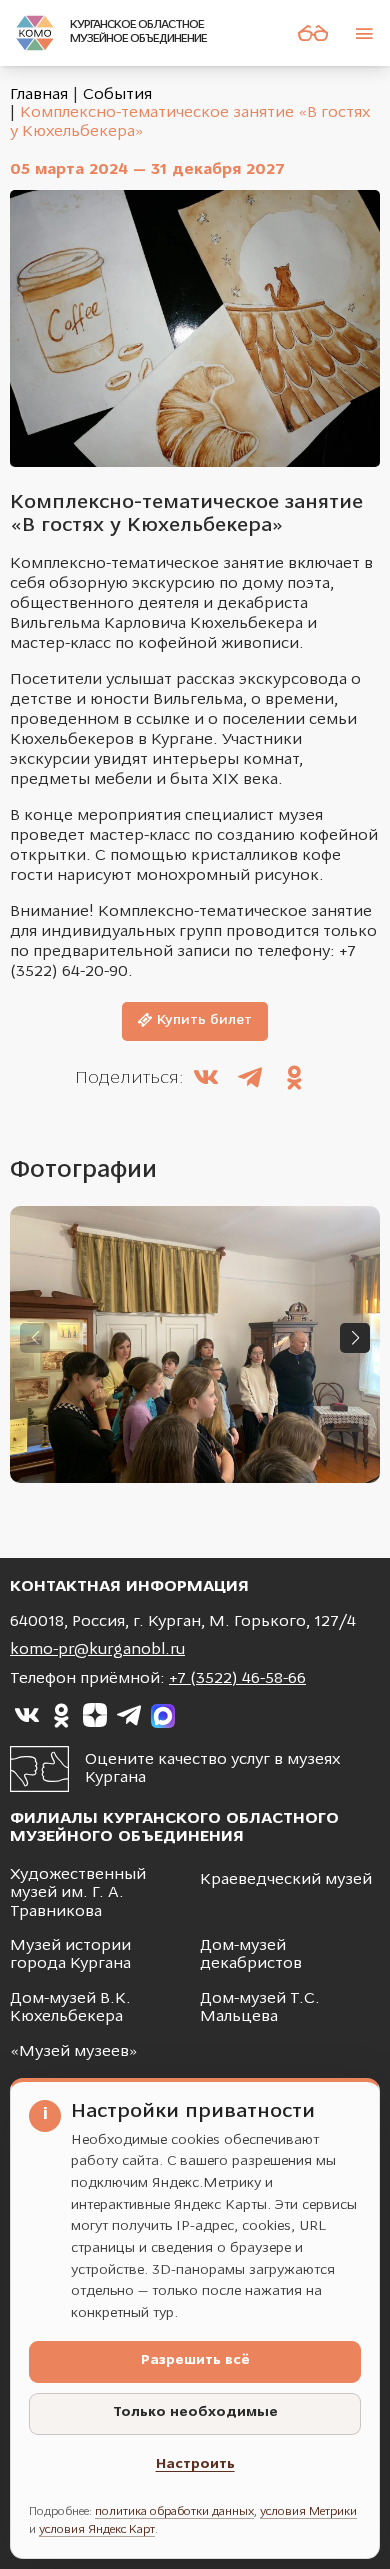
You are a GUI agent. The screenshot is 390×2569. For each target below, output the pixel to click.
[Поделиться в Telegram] (250, 1080)
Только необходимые (195, 2412)
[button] (355, 1338)
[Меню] (364, 33)
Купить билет (204, 1020)
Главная (39, 95)
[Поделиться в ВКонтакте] (206, 1080)
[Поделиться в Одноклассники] (294, 1080)
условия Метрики (308, 2512)
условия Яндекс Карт (97, 2530)
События (117, 95)
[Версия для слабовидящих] (313, 33)
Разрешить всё (195, 2360)
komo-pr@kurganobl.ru (97, 1650)
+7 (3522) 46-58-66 (237, 1679)
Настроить (195, 2464)
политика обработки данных (174, 2512)
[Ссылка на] (27, 1716)
